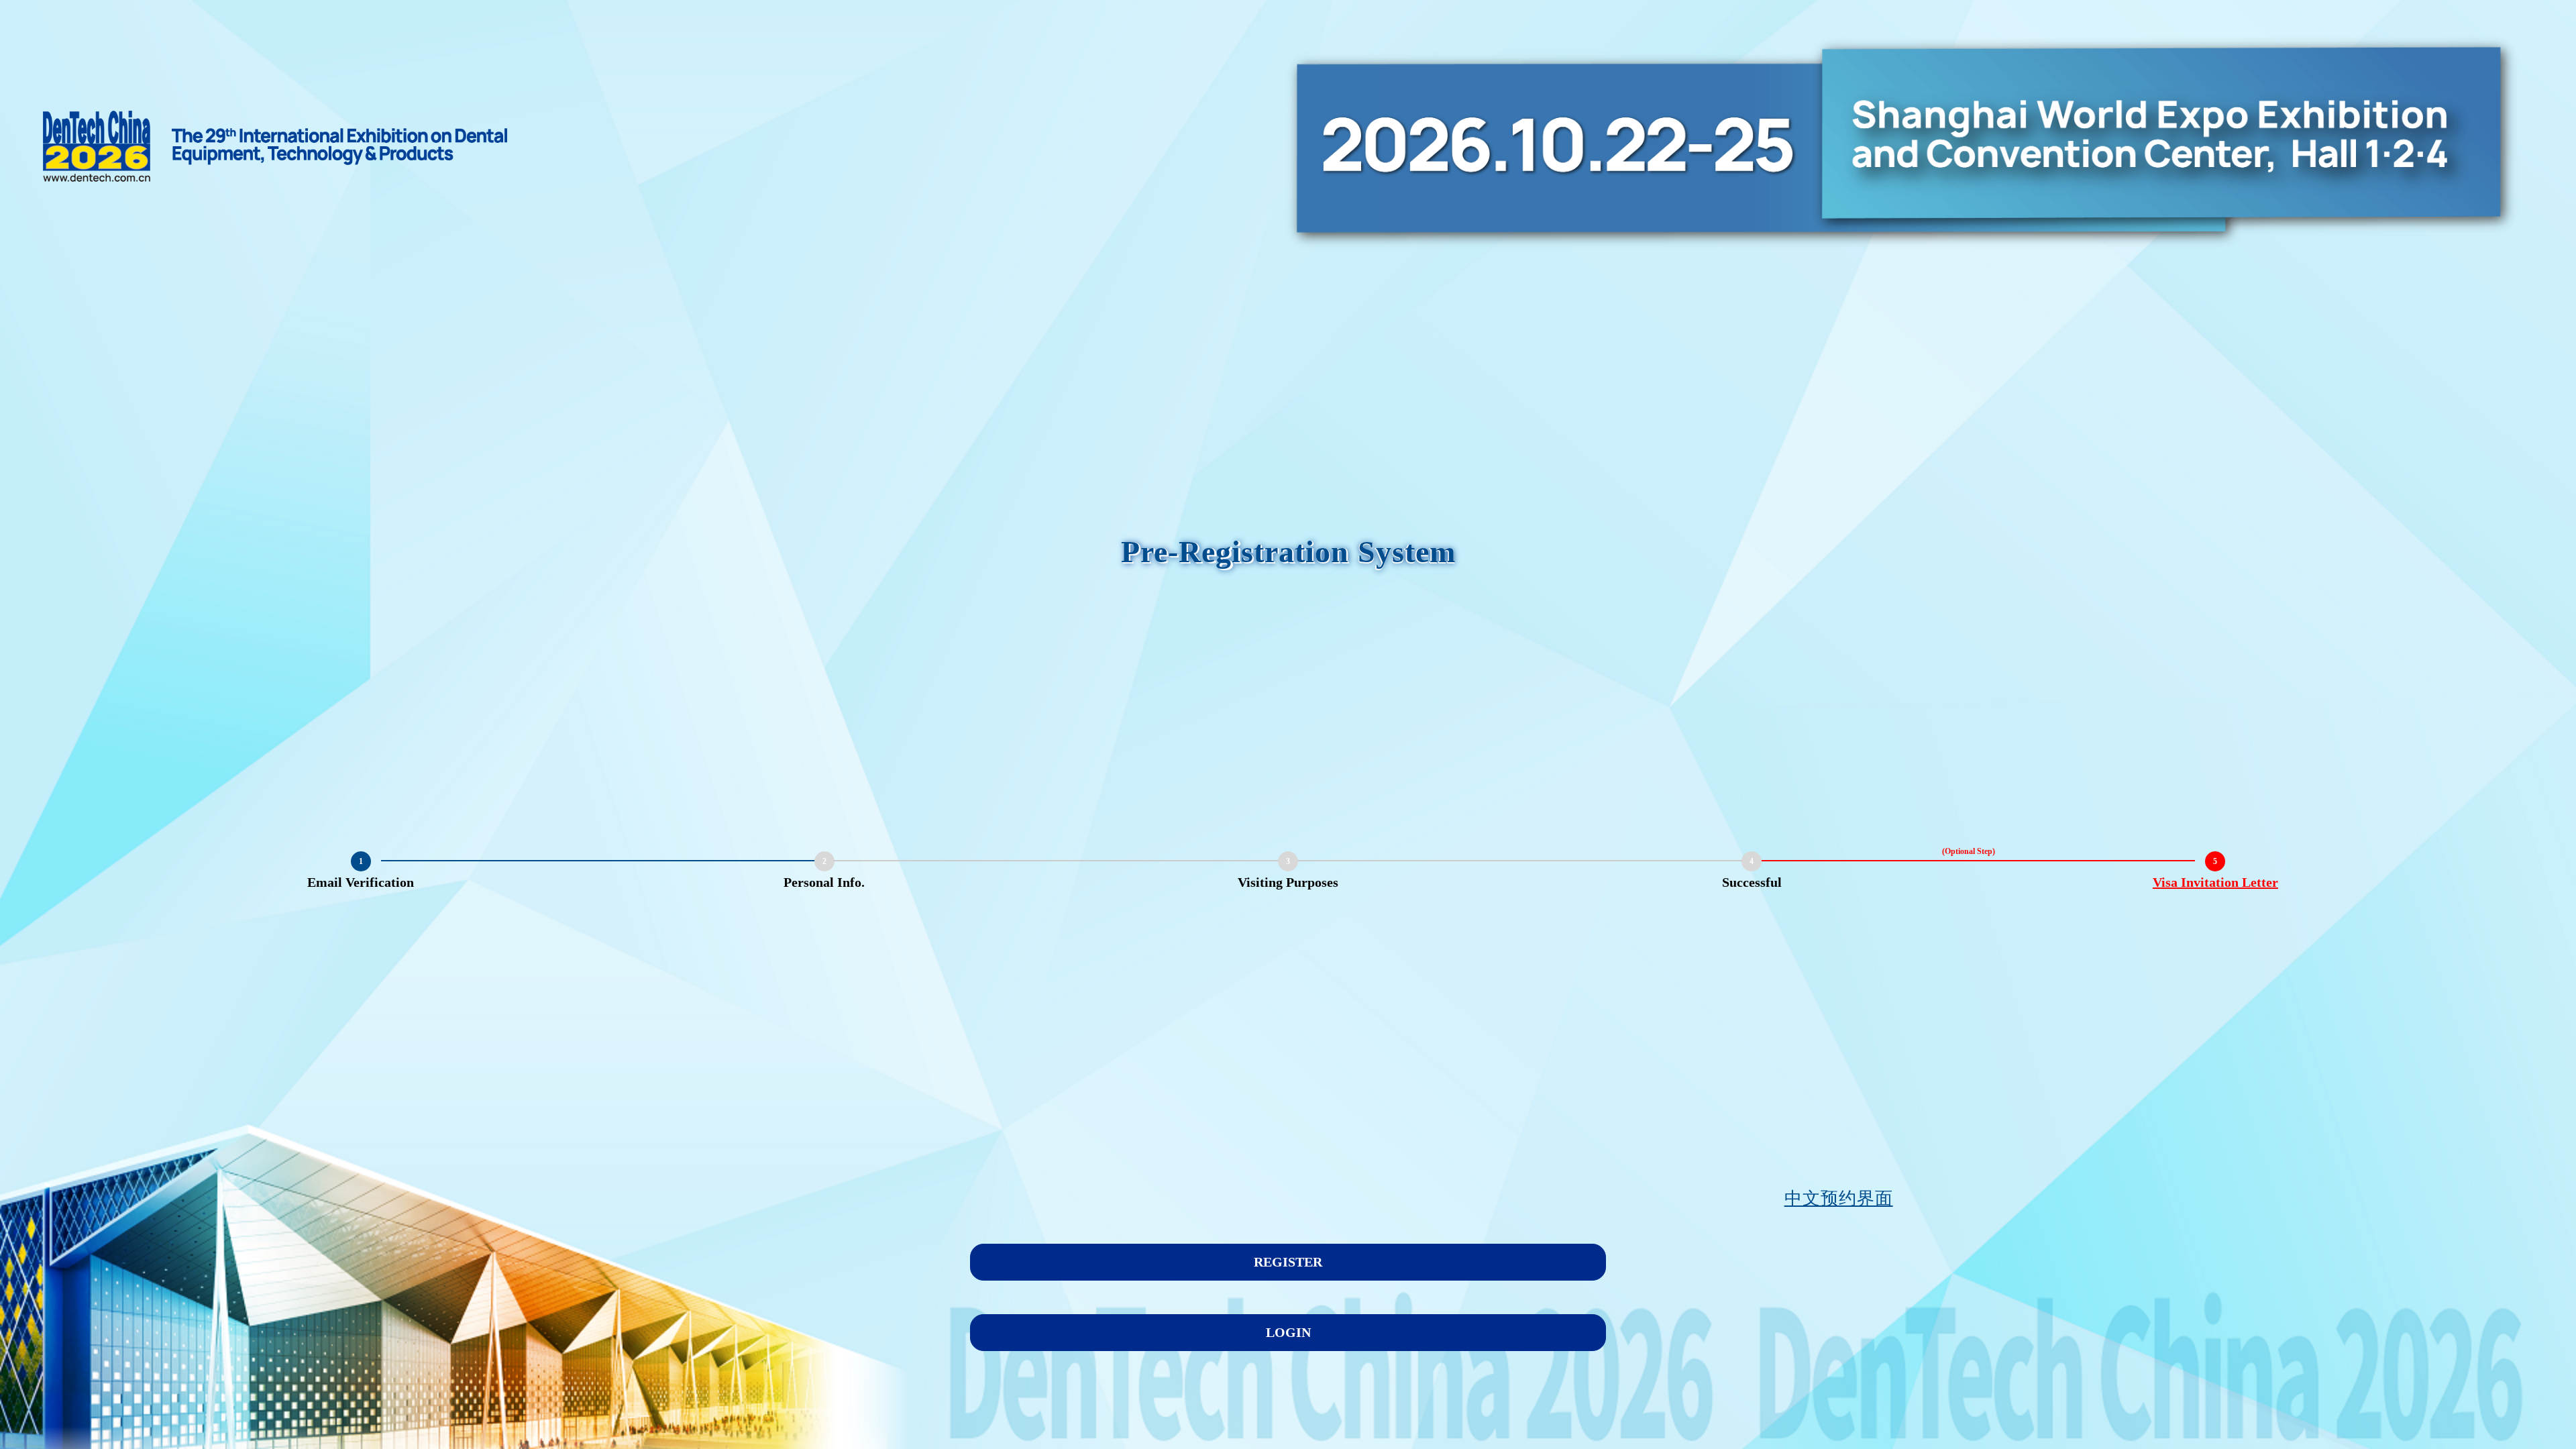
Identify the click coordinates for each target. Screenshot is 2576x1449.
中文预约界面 (1839, 1198)
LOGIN (1288, 1332)
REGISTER (1288, 1262)
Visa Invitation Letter (2215, 882)
